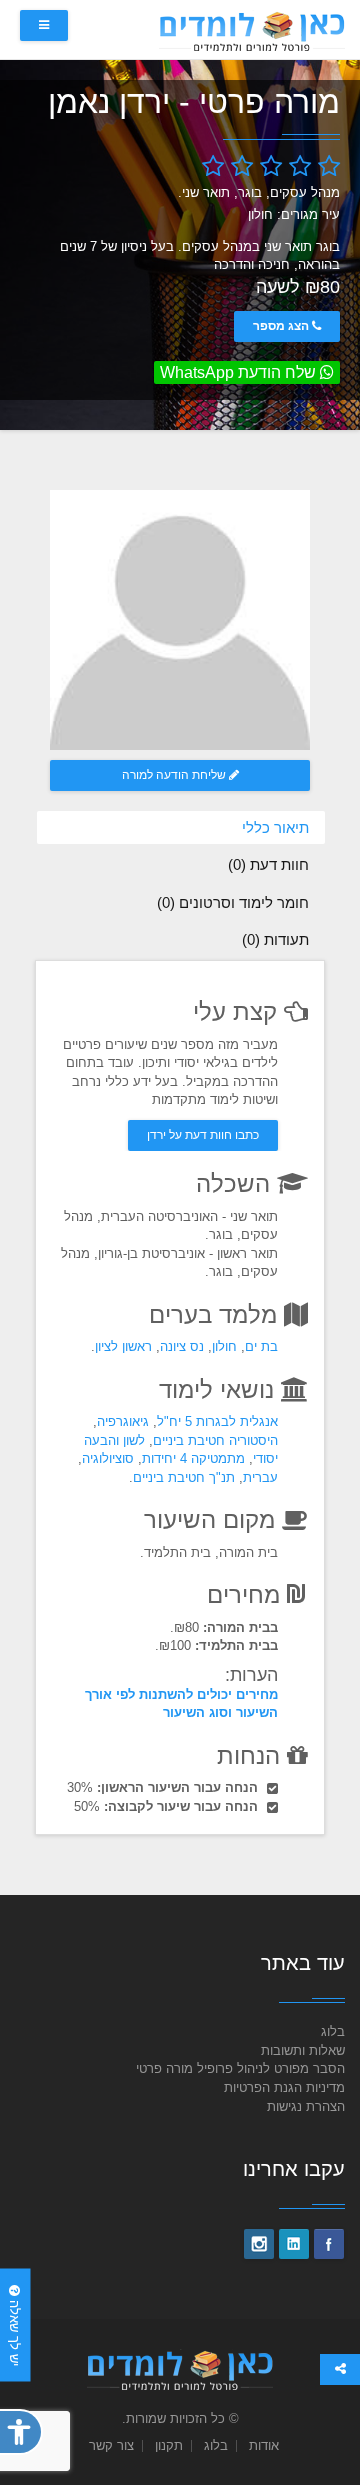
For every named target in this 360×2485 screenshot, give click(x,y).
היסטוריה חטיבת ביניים (215, 1440)
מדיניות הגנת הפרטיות (284, 2087)
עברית (260, 1477)
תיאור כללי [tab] (275, 827)
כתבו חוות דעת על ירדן (203, 1135)
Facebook (329, 2244)
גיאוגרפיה (123, 1421)
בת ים (261, 1346)
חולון (224, 1346)
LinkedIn (294, 2244)
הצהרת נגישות (306, 2106)
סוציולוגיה (108, 1458)
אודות (264, 2445)
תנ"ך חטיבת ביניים (184, 1477)
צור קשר (111, 2445)
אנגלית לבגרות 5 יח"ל (217, 1421)
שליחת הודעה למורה (175, 775)
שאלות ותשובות (303, 2050)
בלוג (333, 2031)
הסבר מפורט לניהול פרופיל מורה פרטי (240, 2068)
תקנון (169, 2445)
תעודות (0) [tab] (275, 939)
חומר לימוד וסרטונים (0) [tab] (233, 902)
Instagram (259, 2244)
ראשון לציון (123, 1346)
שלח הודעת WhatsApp (240, 372)
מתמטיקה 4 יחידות (193, 1458)
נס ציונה (182, 1346)
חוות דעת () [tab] (268, 864)
